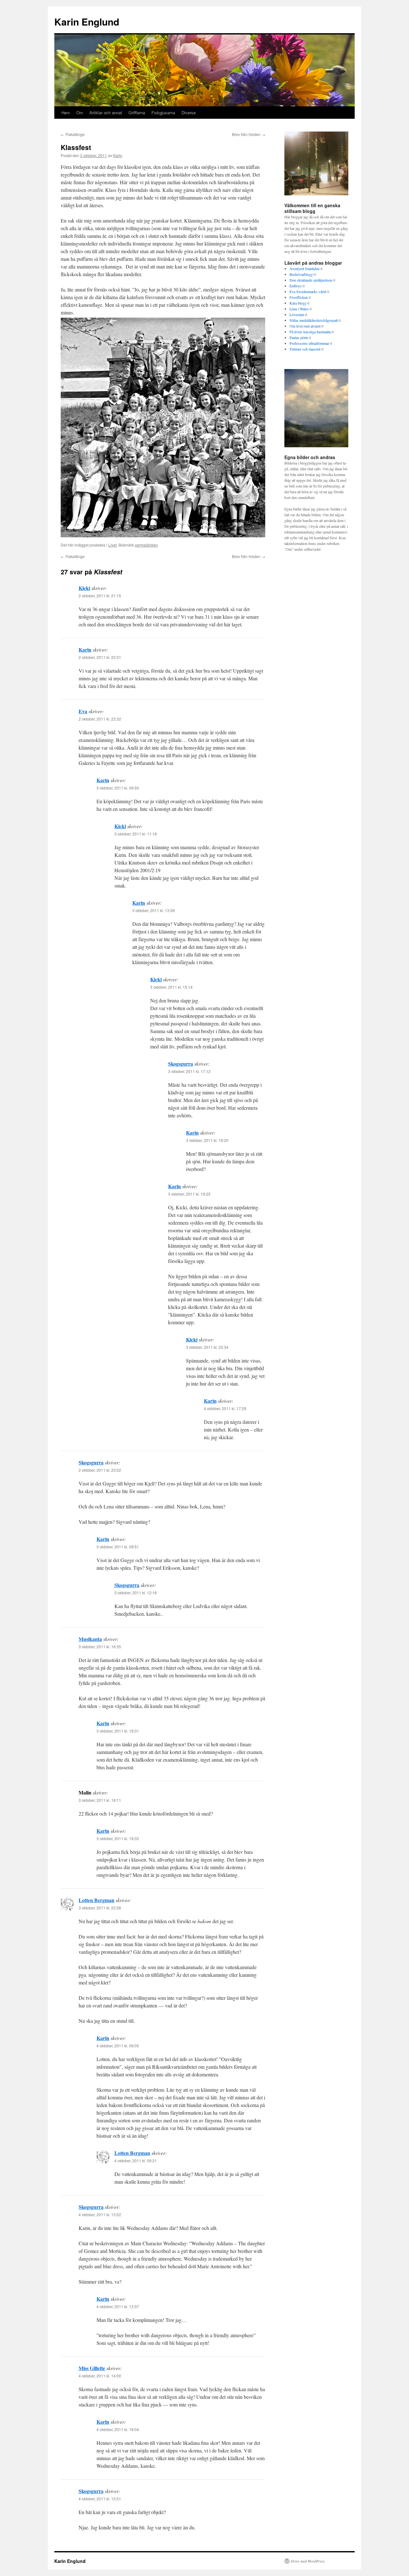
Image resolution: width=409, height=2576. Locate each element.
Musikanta (90, 1639)
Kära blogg (298, 303)
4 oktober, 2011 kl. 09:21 (136, 2161)
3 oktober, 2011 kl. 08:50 (118, 788)
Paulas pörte (299, 337)
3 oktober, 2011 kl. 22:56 (100, 1908)
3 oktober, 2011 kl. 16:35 (100, 1647)
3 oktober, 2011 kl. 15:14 (171, 987)
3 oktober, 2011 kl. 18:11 (100, 1800)
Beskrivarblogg (301, 274)
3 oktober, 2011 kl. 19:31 (118, 1731)
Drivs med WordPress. (308, 2561)
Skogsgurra (181, 1064)
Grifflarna (137, 113)
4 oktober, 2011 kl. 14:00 (100, 2376)
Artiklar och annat (106, 113)
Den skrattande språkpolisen (311, 280)
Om (80, 113)
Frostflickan (299, 297)
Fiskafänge (73, 134)
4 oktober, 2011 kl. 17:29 (225, 1408)
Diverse (189, 113)
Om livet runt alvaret (305, 326)
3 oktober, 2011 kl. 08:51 (118, 1547)
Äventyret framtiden (305, 268)
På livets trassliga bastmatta (310, 332)
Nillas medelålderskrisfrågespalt (314, 320)
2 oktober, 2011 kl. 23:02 (100, 1470)
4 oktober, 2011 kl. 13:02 (100, 2214)
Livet (112, 545)
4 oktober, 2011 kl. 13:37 (118, 2306)
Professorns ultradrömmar (309, 343)
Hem (66, 113)
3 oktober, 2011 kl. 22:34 (207, 1347)
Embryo (296, 286)
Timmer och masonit (305, 349)
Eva (83, 711)
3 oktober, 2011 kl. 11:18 (136, 834)
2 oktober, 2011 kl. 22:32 (100, 719)
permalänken (146, 545)
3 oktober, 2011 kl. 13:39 (154, 910)
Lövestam (297, 314)
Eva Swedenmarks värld (308, 291)
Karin (118, 155)
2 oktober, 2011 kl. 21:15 (100, 596)
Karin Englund (87, 22)
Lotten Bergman (96, 1900)
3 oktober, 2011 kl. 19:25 (189, 1194)
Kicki (84, 588)
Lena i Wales (299, 309)
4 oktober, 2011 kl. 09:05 (118, 2046)
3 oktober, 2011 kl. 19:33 (118, 1838)
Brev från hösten (249, 134)
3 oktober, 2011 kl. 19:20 (207, 1140)
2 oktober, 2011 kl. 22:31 (100, 657)
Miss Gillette (92, 2368)
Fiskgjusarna (163, 113)
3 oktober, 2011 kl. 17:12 (189, 1071)
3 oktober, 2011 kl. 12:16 (136, 1593)
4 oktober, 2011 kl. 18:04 (118, 2429)
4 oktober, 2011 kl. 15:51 (100, 2499)
